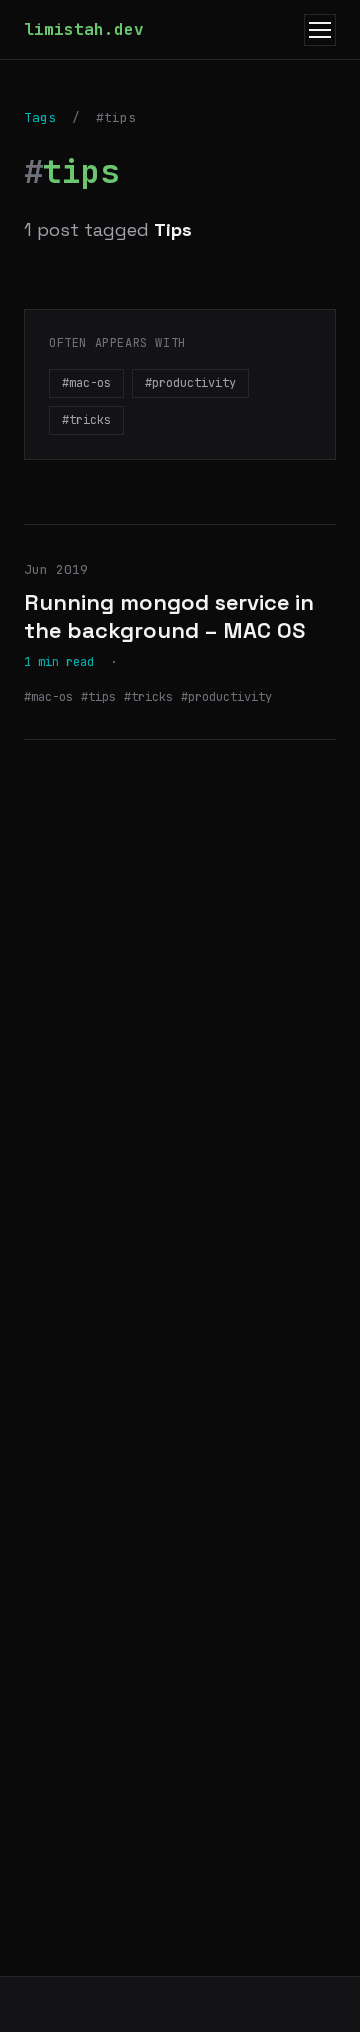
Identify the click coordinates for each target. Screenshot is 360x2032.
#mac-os (86, 383)
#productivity (190, 383)
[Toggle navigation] (320, 30)
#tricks (86, 420)
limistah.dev (84, 29)
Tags (40, 117)
